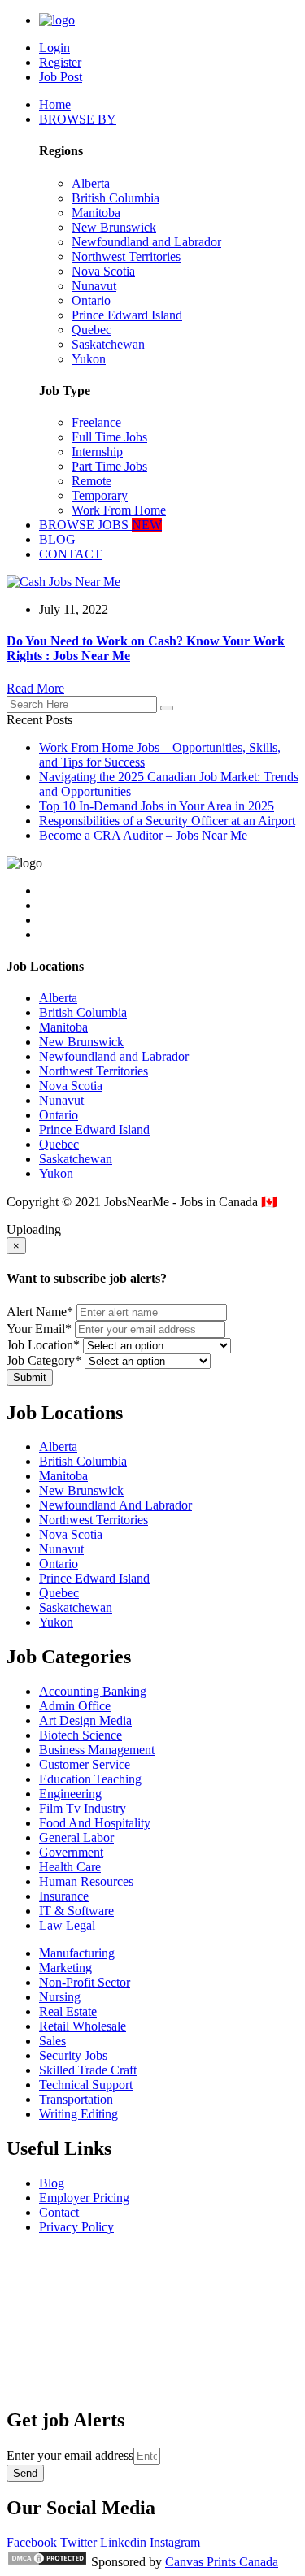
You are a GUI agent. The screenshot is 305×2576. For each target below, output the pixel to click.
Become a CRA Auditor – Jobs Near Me (143, 835)
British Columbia (115, 198)
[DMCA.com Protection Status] (47, 2562)
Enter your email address (70, 2455)
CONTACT (70, 554)
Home (55, 104)
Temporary (100, 495)
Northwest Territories (126, 256)
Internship (97, 452)
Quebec (91, 330)
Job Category (44, 1360)
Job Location (43, 1345)
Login (54, 48)
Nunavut (94, 286)
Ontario (91, 300)
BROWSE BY (78, 119)
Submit (30, 1377)
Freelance (96, 422)
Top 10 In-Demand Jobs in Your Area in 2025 (157, 806)
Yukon (89, 359)
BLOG (57, 539)
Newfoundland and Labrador (146, 242)
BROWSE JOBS (100, 525)
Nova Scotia (103, 271)
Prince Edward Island (127, 315)
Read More (35, 688)
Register (60, 62)
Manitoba (96, 213)
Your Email (39, 1329)
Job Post (61, 77)
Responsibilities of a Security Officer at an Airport (167, 821)
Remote (91, 481)
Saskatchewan (108, 344)
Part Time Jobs (109, 466)
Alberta (91, 183)
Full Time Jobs (109, 437)
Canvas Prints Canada (222, 2562)
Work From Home (119, 510)
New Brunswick (114, 227)
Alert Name (40, 1312)
